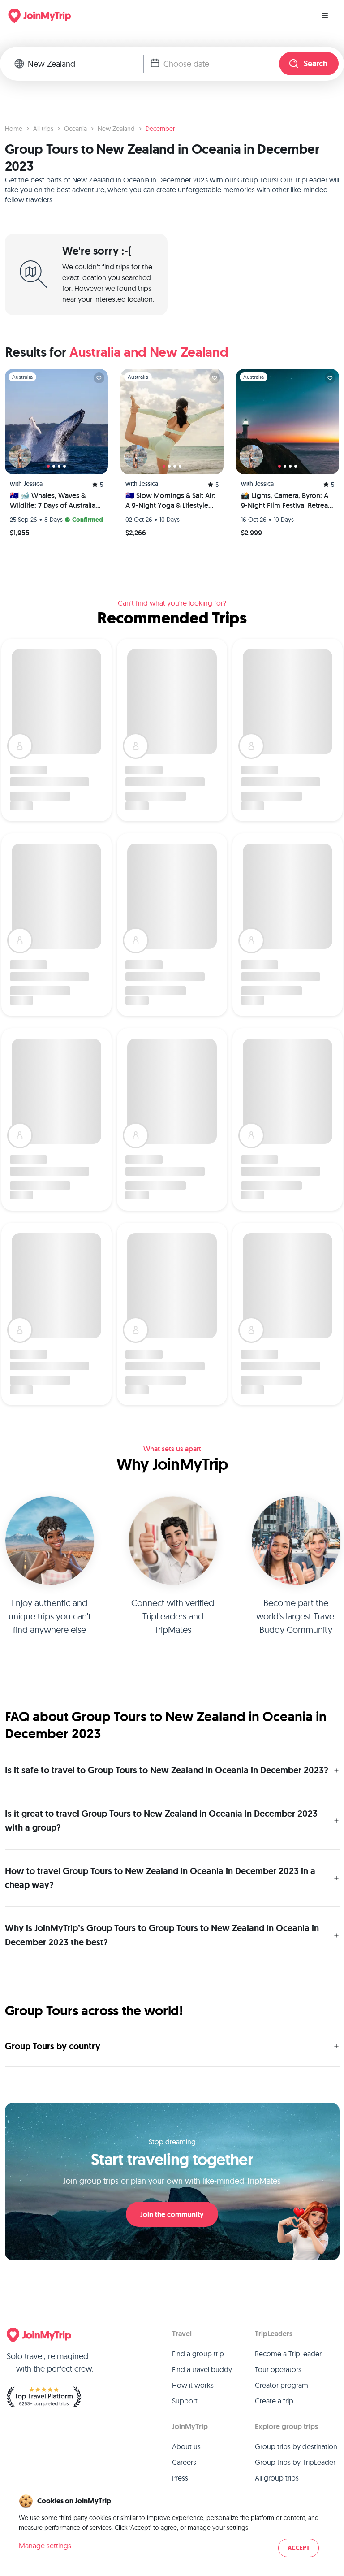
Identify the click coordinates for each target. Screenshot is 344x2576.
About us (186, 2446)
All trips (43, 129)
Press (180, 2478)
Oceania (75, 129)
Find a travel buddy (202, 2369)
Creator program (282, 2385)
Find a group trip (198, 2354)
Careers (184, 2462)
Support (185, 2401)
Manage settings (45, 2546)
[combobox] (86, 64)
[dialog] (172, 2526)
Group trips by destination (296, 2446)
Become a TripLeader (288, 2354)
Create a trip (274, 2401)
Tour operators (278, 2369)
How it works (193, 2385)
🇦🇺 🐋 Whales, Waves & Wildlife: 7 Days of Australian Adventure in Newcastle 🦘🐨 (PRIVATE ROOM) (55, 501)
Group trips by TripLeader (295, 2462)
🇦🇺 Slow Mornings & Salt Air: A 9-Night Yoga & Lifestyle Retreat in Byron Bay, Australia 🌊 (170, 501)
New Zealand (116, 129)
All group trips (277, 2478)
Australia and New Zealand (149, 352)
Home (14, 129)
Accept (299, 2548)
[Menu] (325, 16)
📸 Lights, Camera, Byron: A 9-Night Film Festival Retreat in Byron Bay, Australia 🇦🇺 (286, 501)
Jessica (33, 484)
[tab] (48, 466)
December (160, 129)
